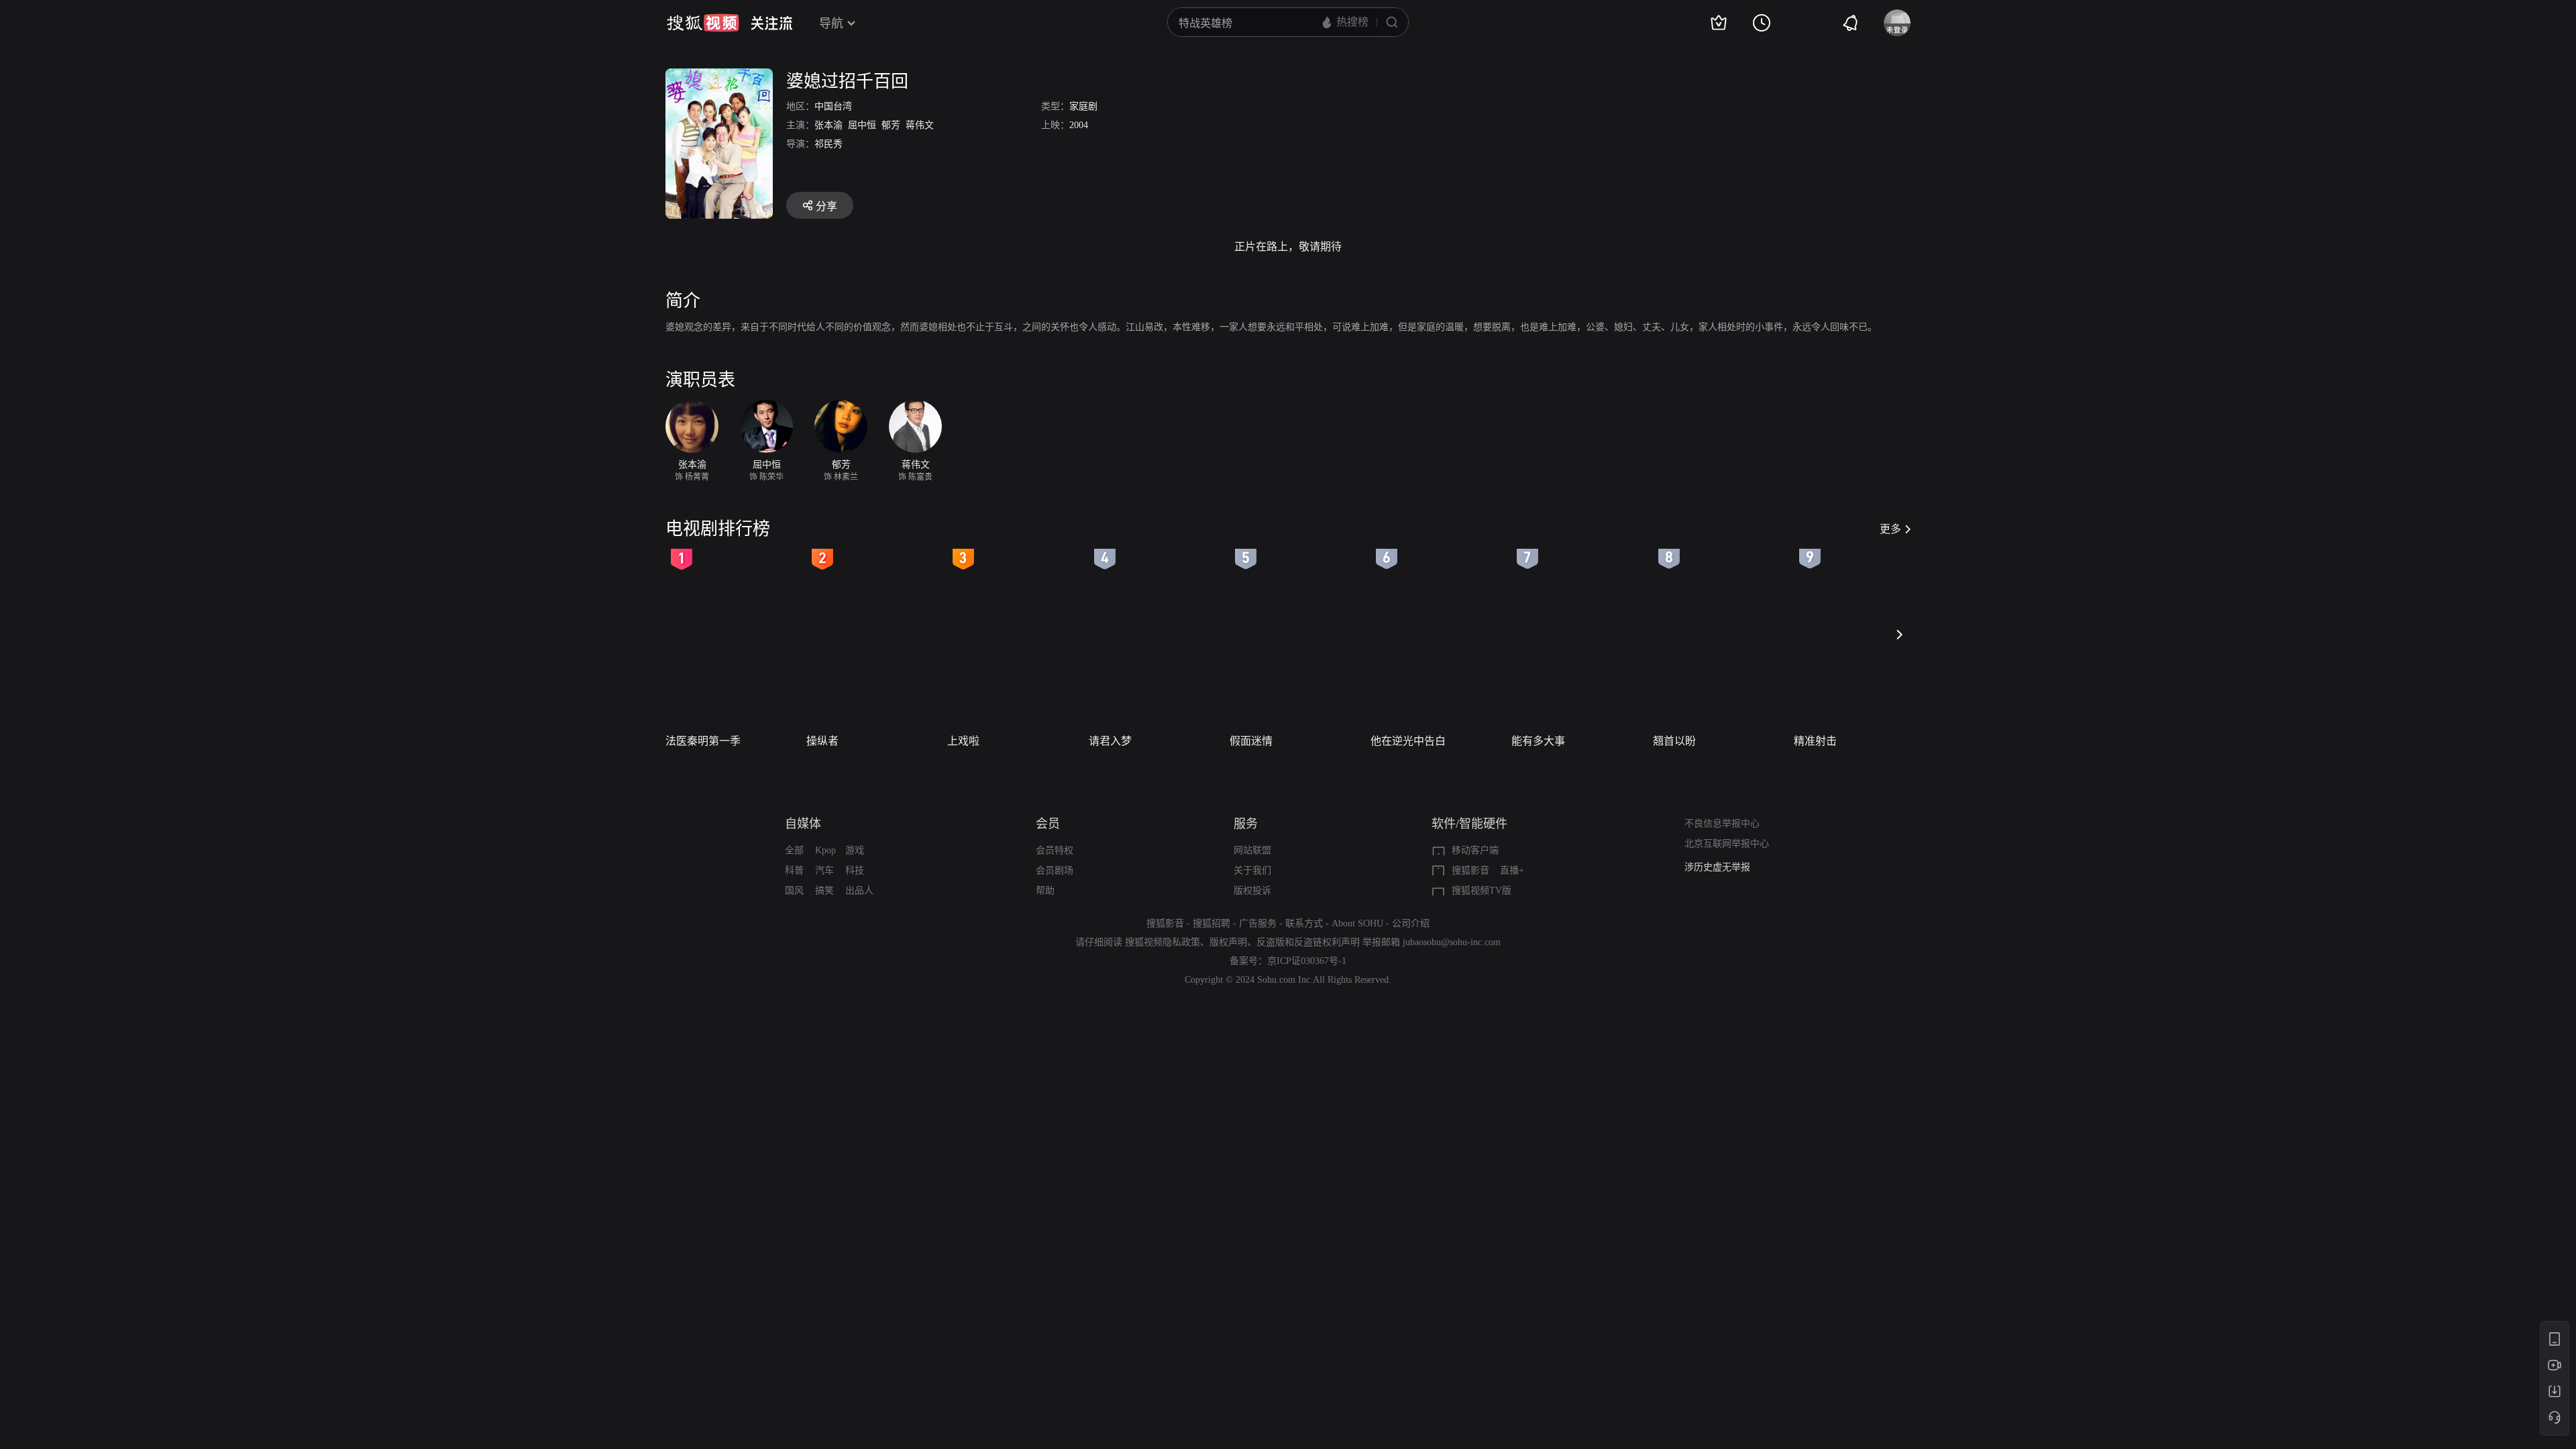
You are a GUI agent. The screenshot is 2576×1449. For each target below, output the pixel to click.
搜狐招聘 (1212, 923)
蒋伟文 (920, 125)
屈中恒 (862, 125)
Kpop (825, 850)
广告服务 (1258, 923)
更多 (1890, 529)
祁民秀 (828, 144)
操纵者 (822, 741)
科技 (855, 870)
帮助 (1045, 891)
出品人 (859, 891)
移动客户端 (1475, 850)
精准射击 (1815, 741)
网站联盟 (1252, 850)
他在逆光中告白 (1408, 741)
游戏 (855, 850)
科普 (794, 870)
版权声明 (1228, 942)
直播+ (1512, 870)
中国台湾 (833, 106)
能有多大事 (1538, 741)
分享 (826, 206)
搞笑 (824, 891)
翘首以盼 (1674, 741)
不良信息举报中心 (1722, 823)
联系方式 (1304, 923)
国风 (794, 891)
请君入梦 (1110, 741)
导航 (831, 23)
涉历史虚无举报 (1717, 867)
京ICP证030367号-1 (1307, 961)
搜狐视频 (703, 23)
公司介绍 (1411, 923)
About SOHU (1357, 923)
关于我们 (1252, 870)
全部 (794, 850)
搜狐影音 (1470, 870)
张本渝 (828, 125)
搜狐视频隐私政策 (1163, 942)
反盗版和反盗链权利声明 (1308, 942)
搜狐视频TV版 (1482, 891)
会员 (1048, 824)
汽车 (824, 870)
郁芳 (891, 125)
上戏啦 (963, 741)
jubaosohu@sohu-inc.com (1452, 942)
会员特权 (1055, 850)
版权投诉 (1252, 891)
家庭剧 (1083, 106)
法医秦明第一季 (703, 741)
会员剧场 (1055, 870)
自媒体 (803, 824)
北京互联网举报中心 (1727, 844)
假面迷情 (1251, 741)
